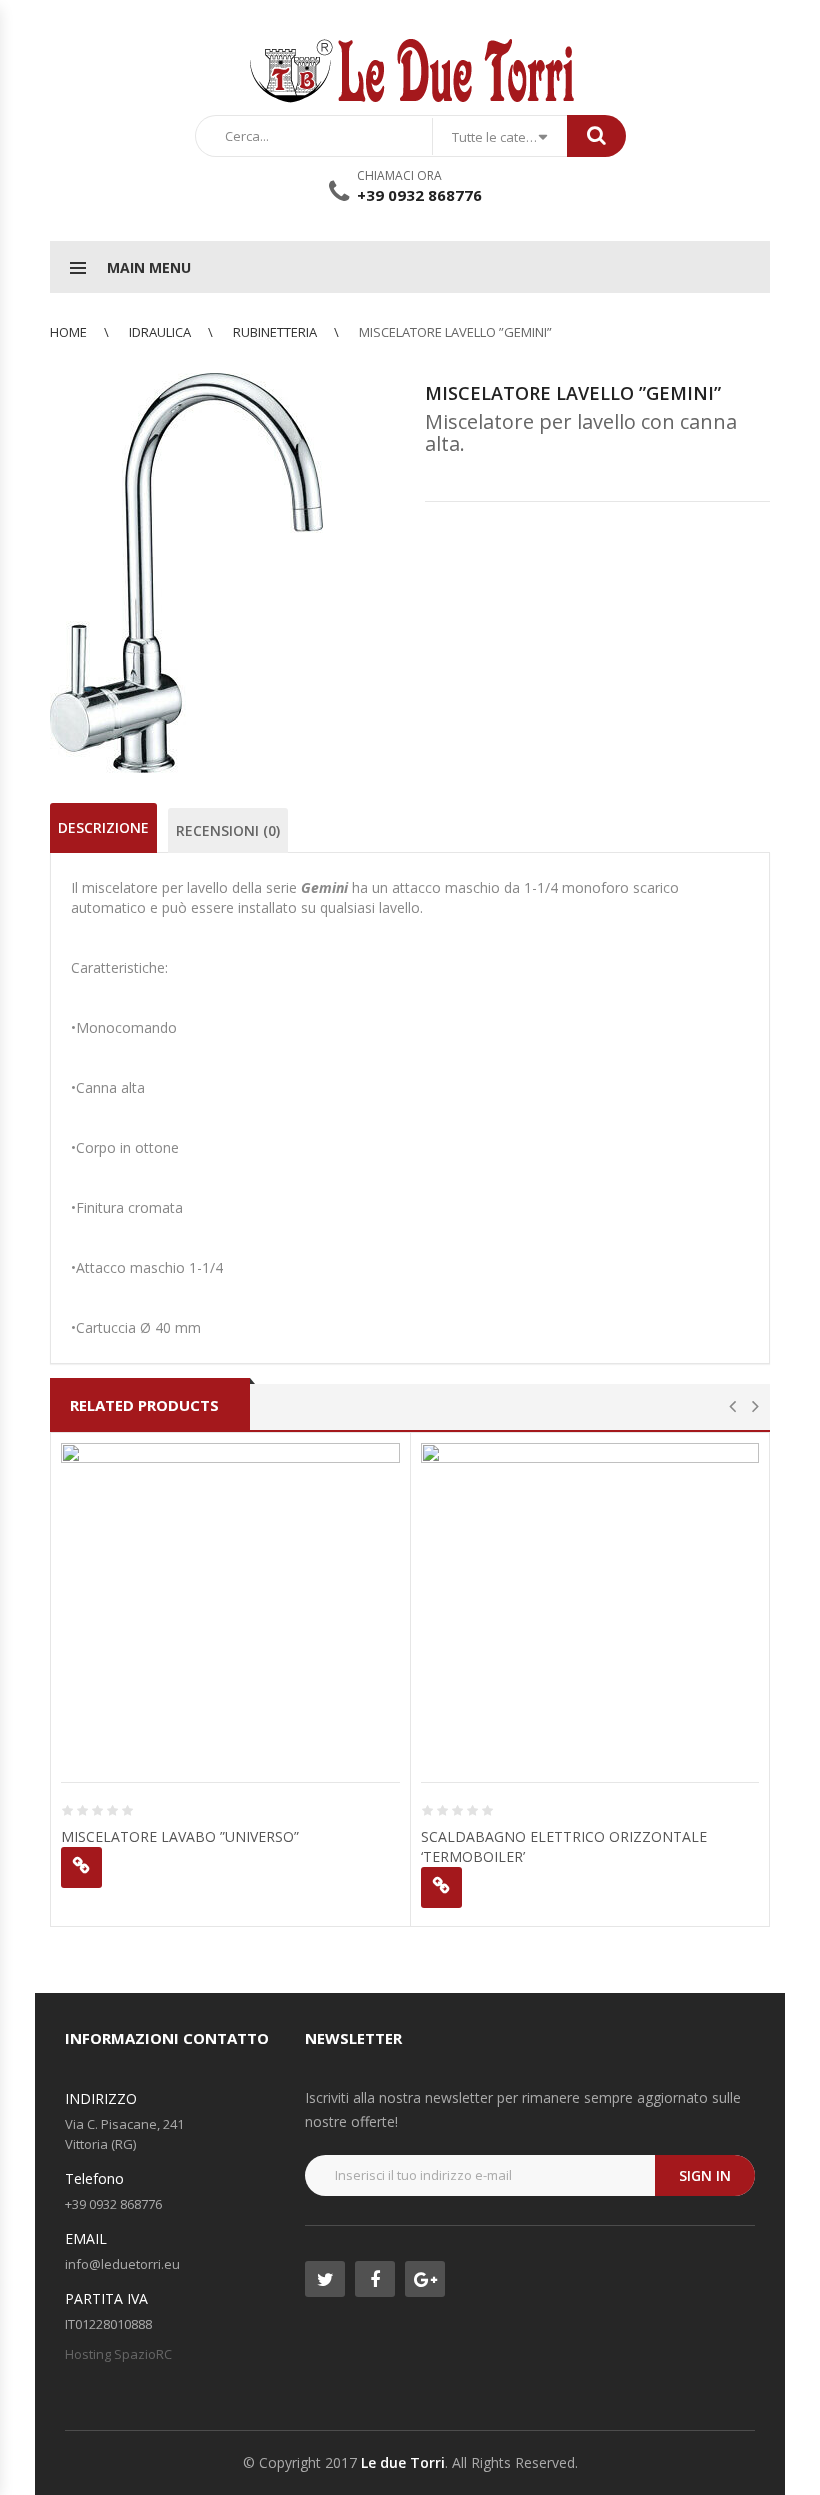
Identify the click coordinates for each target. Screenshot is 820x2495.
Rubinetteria (275, 332)
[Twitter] (325, 2279)
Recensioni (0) (228, 830)
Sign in (705, 2175)
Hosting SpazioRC (118, 2354)
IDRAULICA (160, 332)
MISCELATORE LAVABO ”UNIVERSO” (180, 1836)
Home (68, 332)
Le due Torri (403, 2462)
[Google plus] (425, 2279)
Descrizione (103, 827)
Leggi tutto (81, 1867)
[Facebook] (375, 2279)
